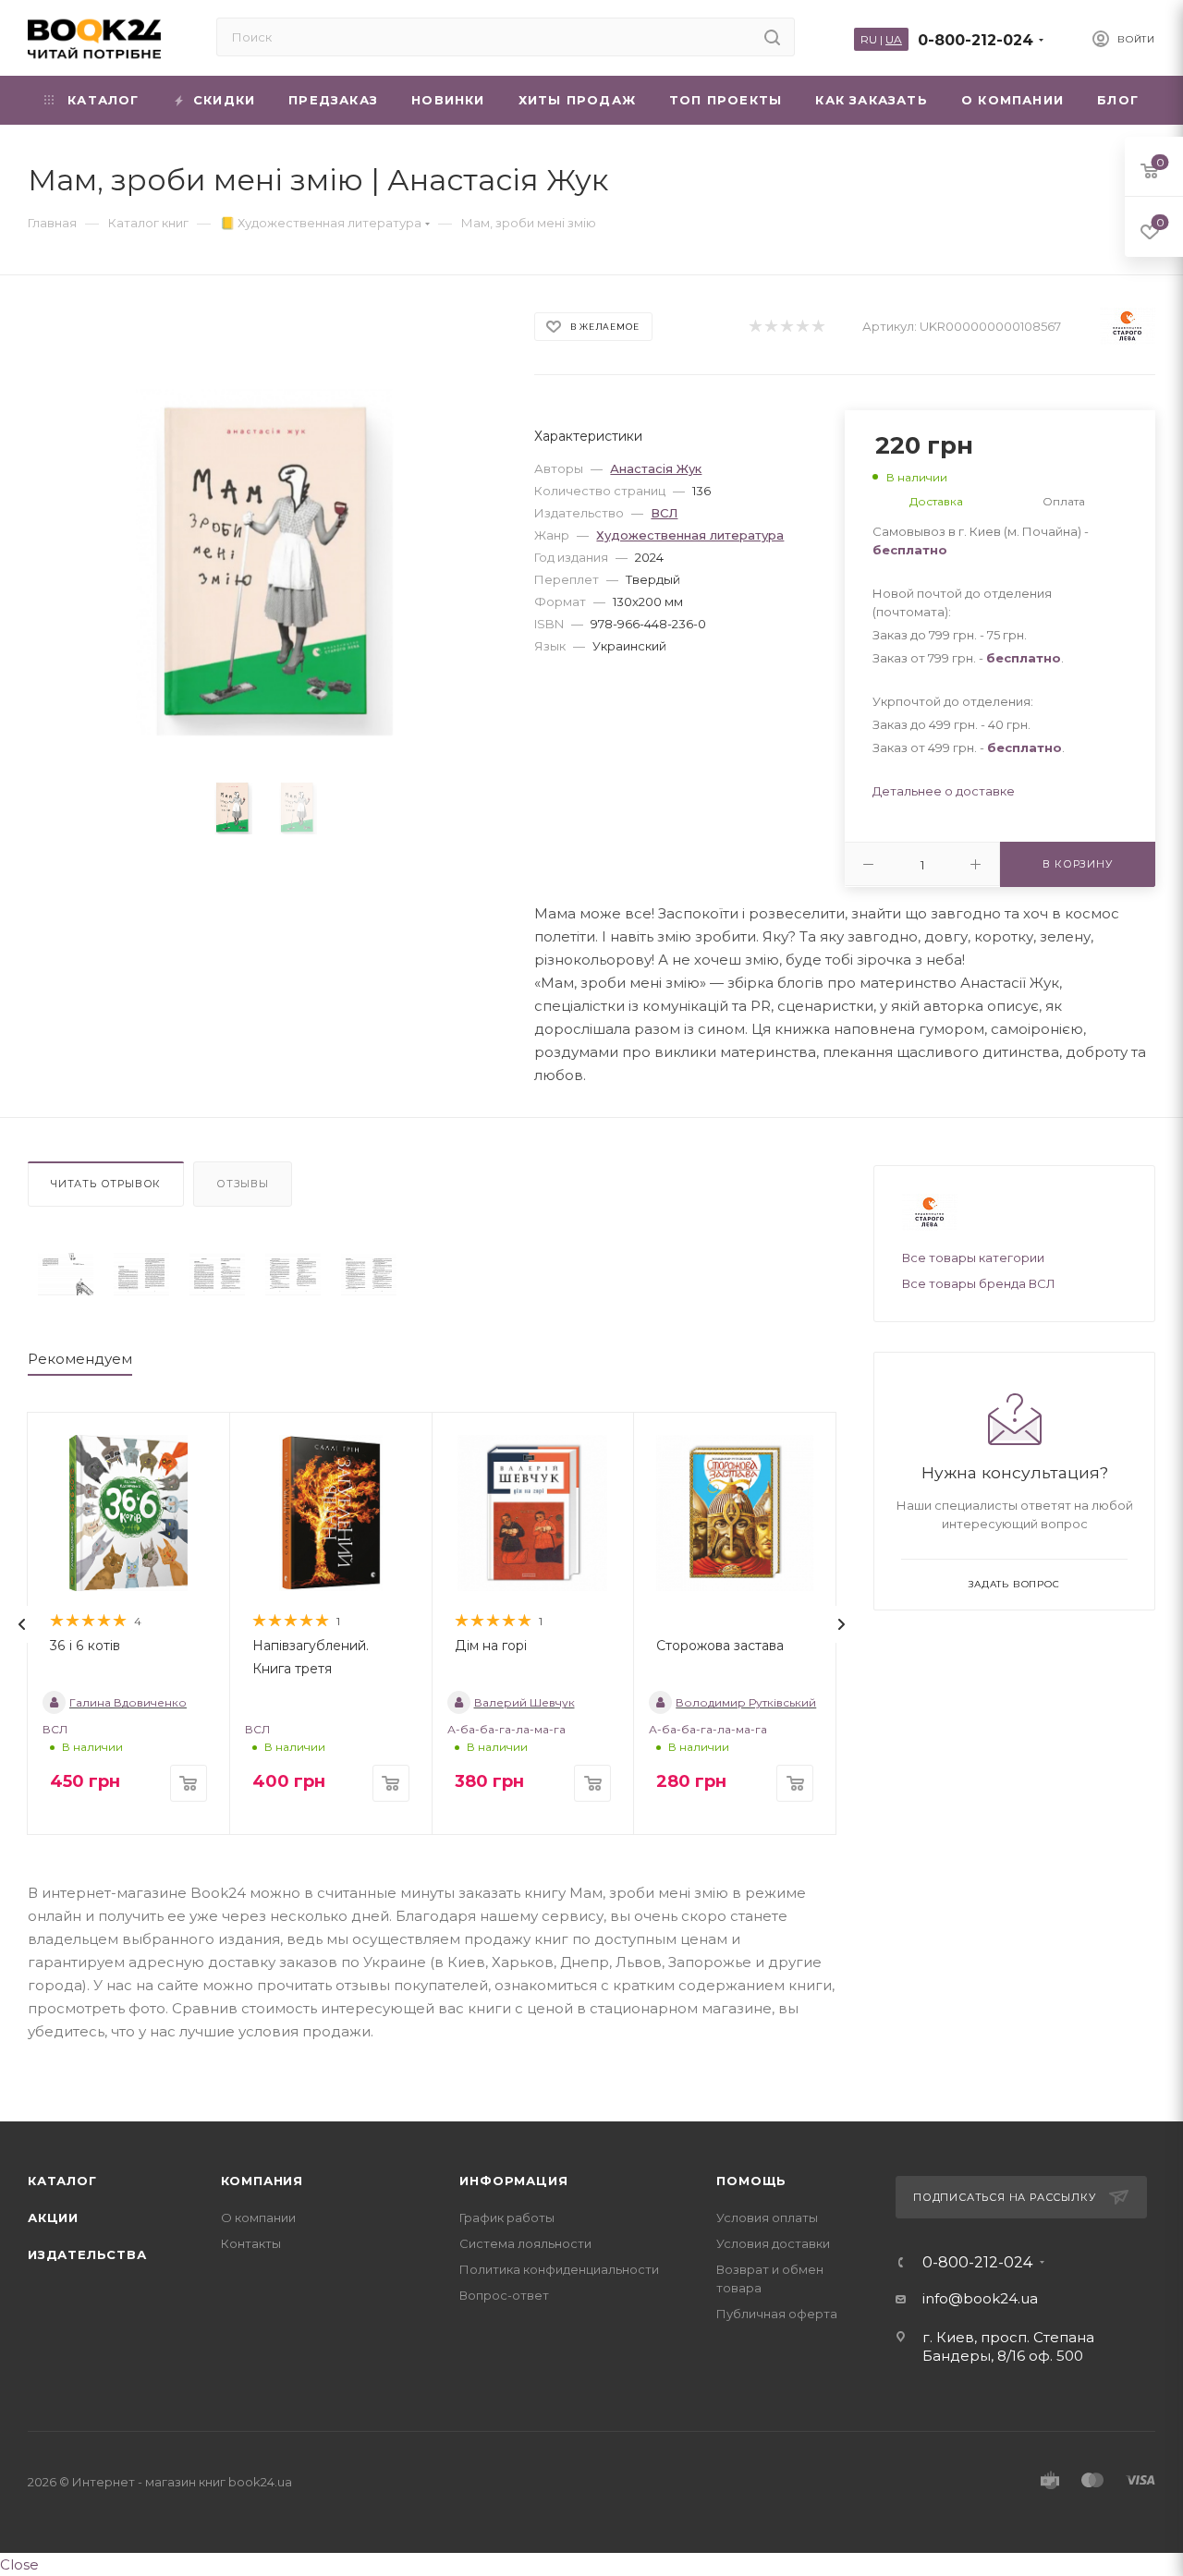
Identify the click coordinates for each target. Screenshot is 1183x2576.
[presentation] (22, 1624)
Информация (513, 2181)
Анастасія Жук (656, 468)
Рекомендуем (80, 1359)
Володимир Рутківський (746, 1702)
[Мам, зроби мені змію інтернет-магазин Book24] (265, 562)
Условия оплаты (767, 2218)
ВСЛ (664, 513)
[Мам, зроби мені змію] (66, 1275)
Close (19, 2564)
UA (894, 39)
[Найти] (772, 37)
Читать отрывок (106, 1184)
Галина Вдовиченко (128, 1702)
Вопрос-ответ (504, 2295)
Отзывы (243, 1184)
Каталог (62, 2181)
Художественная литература (690, 535)
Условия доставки (773, 2243)
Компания (262, 2181)
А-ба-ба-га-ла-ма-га (506, 1729)
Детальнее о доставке (944, 791)
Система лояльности (525, 2243)
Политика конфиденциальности (559, 2269)
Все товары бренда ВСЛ (979, 1283)
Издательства (87, 2254)
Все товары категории (973, 1258)
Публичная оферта (777, 2314)
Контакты (251, 2243)
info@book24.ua (980, 2298)
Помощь (751, 2181)
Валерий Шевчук (524, 1702)
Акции (53, 2218)
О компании (258, 2218)
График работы (507, 2218)
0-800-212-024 (976, 40)
